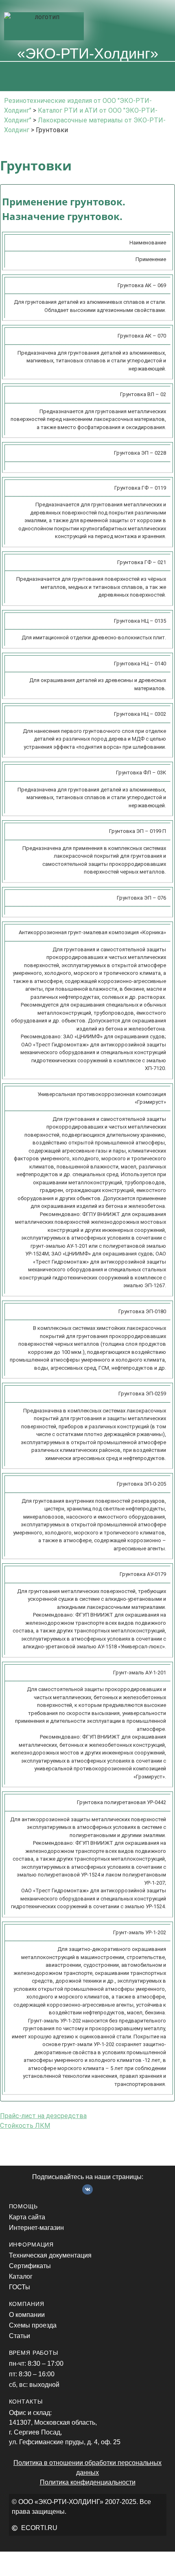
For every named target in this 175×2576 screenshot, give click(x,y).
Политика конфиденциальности (88, 2482)
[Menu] (87, 76)
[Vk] (87, 2190)
